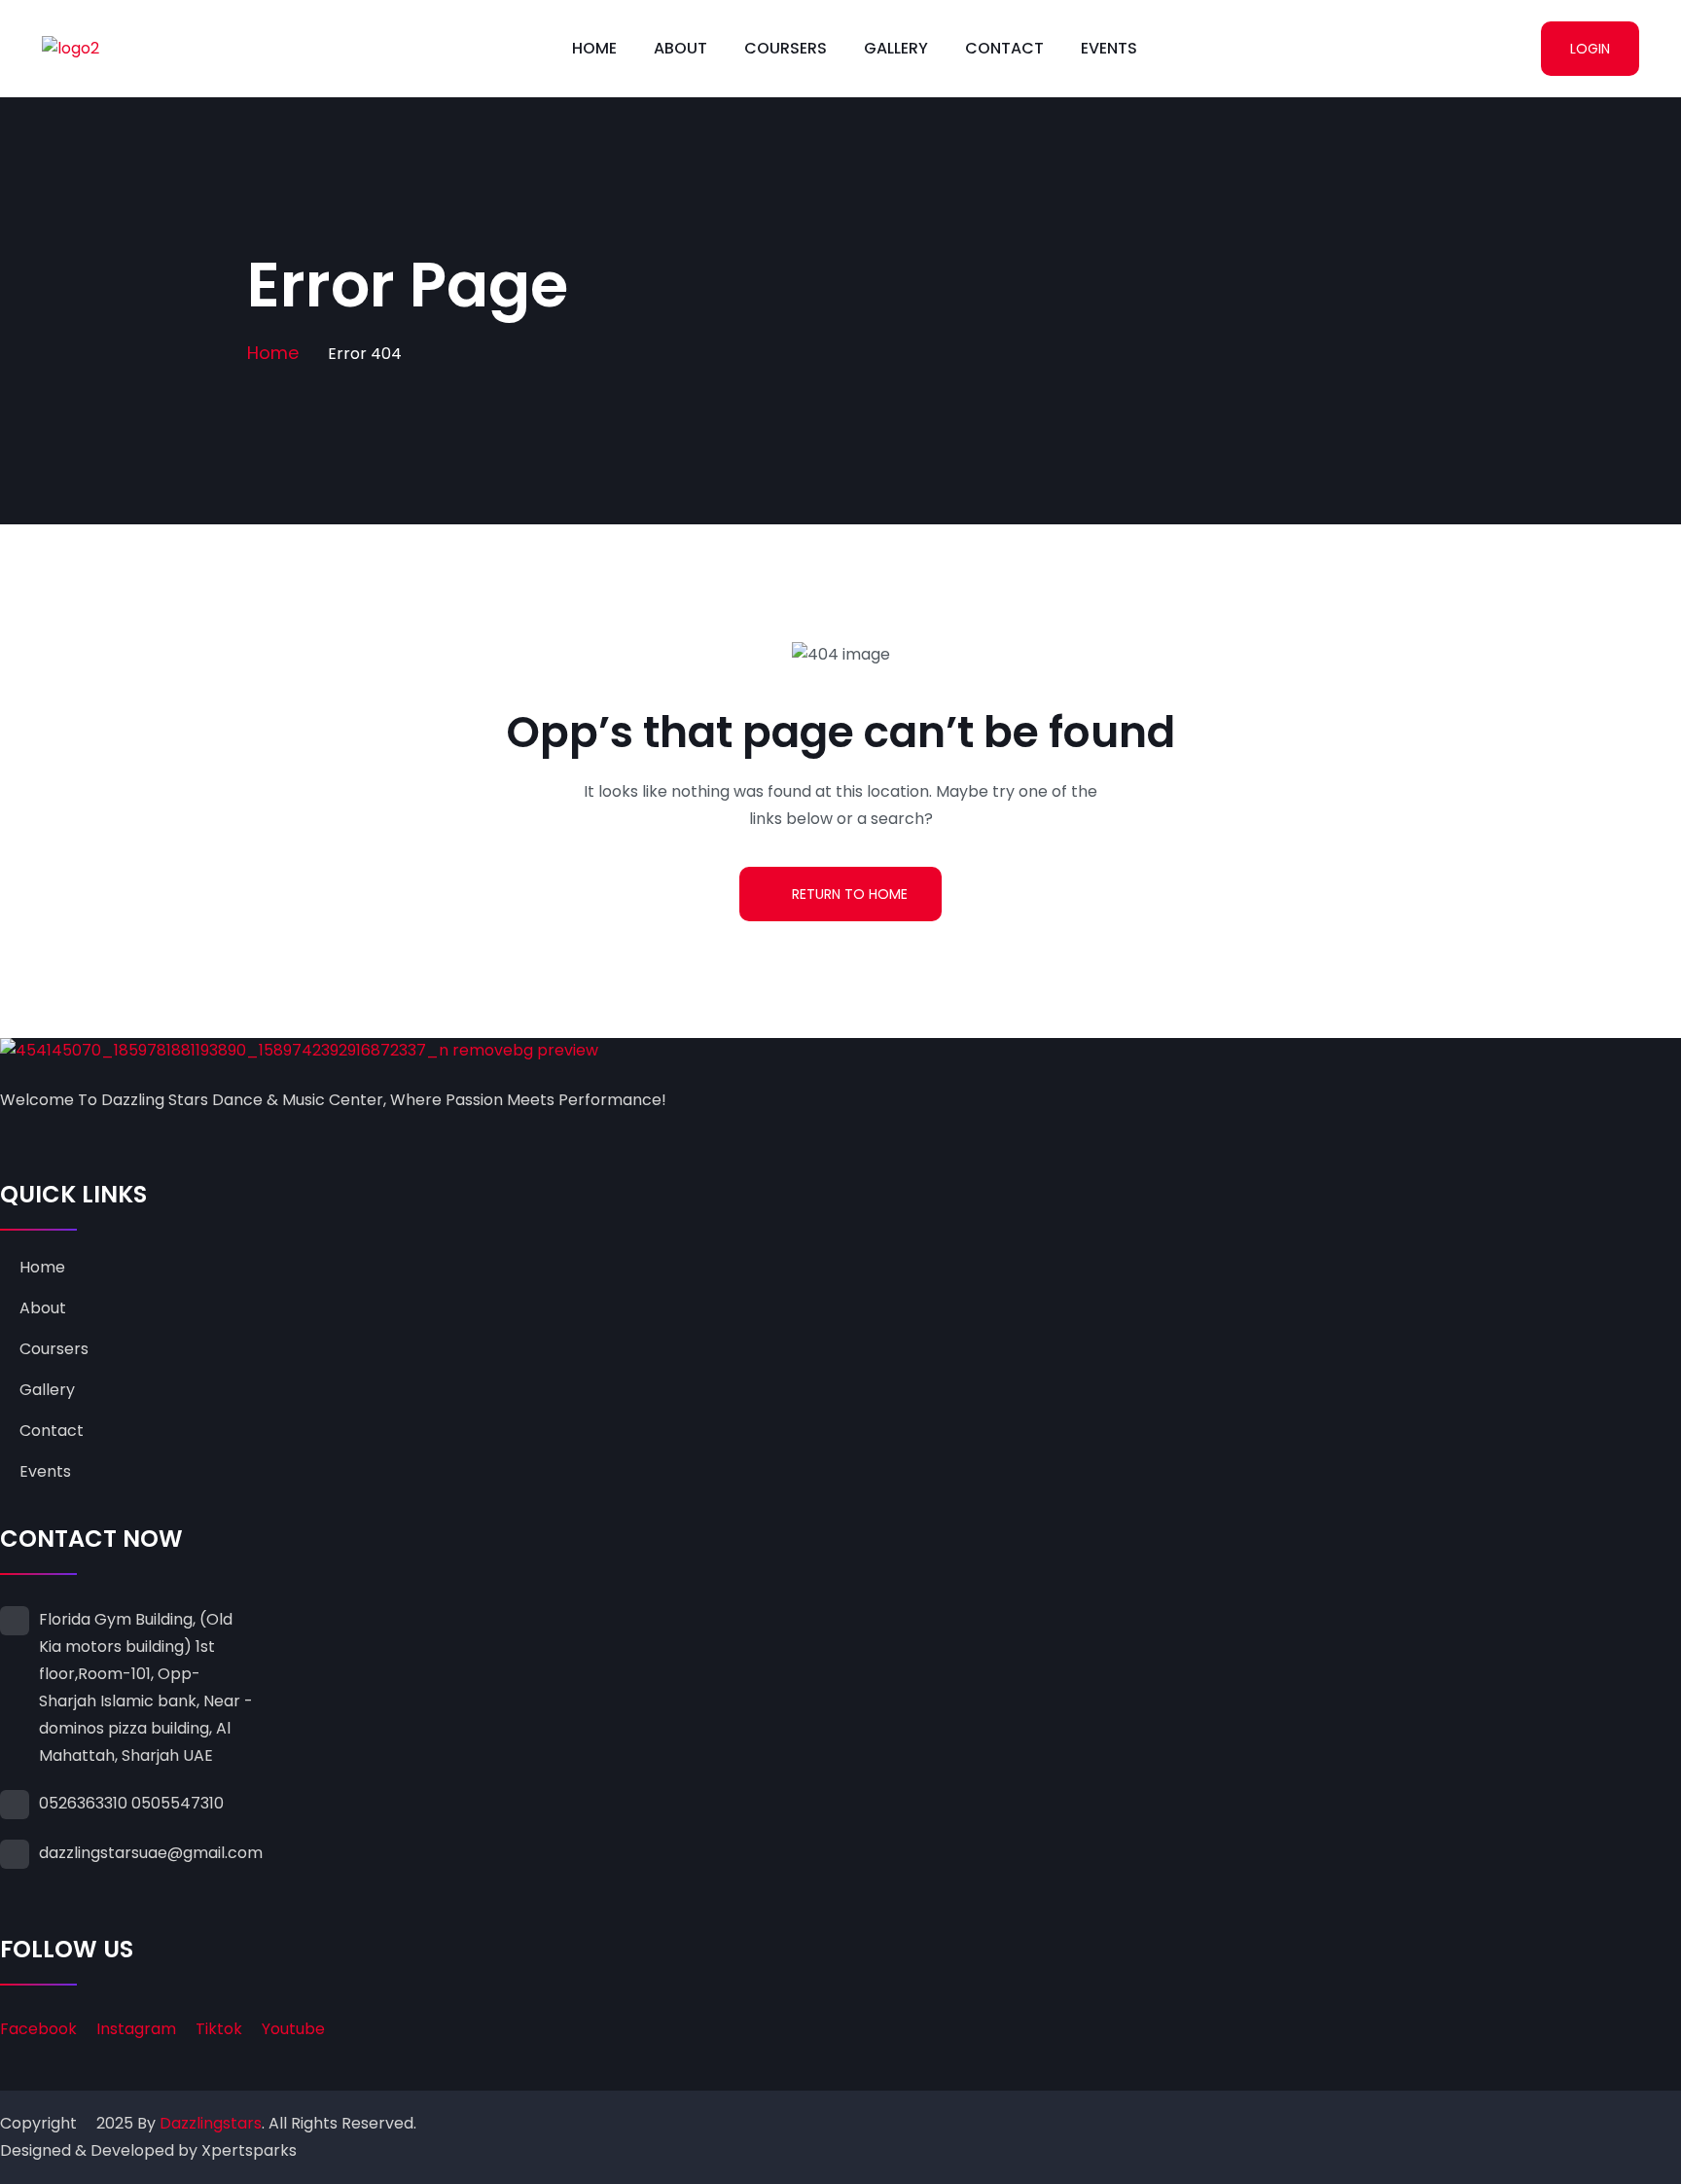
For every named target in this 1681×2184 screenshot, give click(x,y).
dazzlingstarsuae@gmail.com (151, 1853)
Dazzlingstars (211, 2123)
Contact (1004, 48)
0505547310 (178, 1803)
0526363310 (83, 1803)
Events (1109, 48)
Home (594, 48)
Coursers (786, 48)
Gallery (896, 48)
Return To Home (850, 894)
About (680, 48)
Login (1590, 49)
